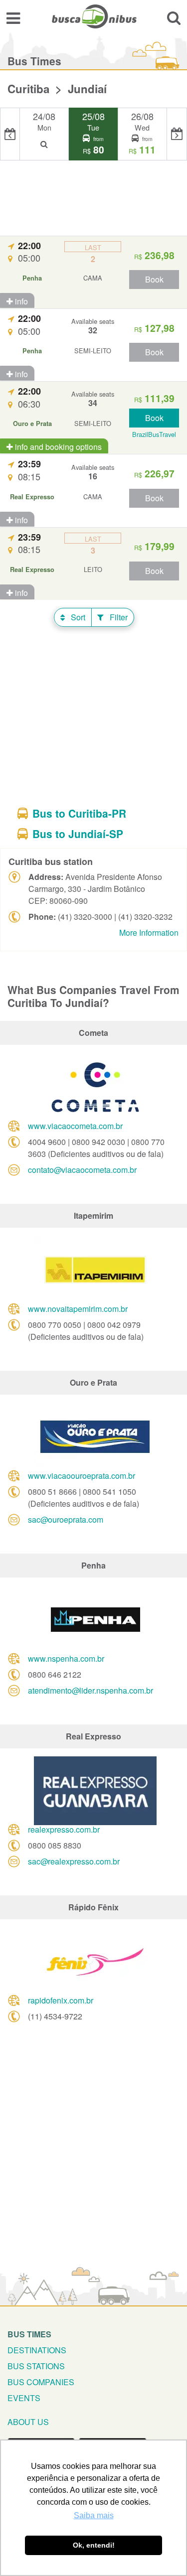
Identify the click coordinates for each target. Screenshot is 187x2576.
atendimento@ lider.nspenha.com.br (91, 1690)
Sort (77, 617)
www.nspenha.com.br (66, 1658)
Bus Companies (41, 2382)
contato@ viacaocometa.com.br (82, 1170)
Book (154, 279)
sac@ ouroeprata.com (66, 1519)
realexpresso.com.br (64, 1829)
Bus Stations (36, 2366)
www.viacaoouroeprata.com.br (82, 1476)
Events (24, 2398)
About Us (28, 2422)
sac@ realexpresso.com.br (74, 1861)
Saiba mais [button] (94, 2515)
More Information (149, 932)
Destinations (37, 2350)
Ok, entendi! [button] (94, 2545)
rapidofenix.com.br (61, 2000)
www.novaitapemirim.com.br (78, 1309)
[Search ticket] (174, 18)
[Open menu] (13, 18)
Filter (118, 617)
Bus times (29, 2334)
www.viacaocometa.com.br (75, 1126)
